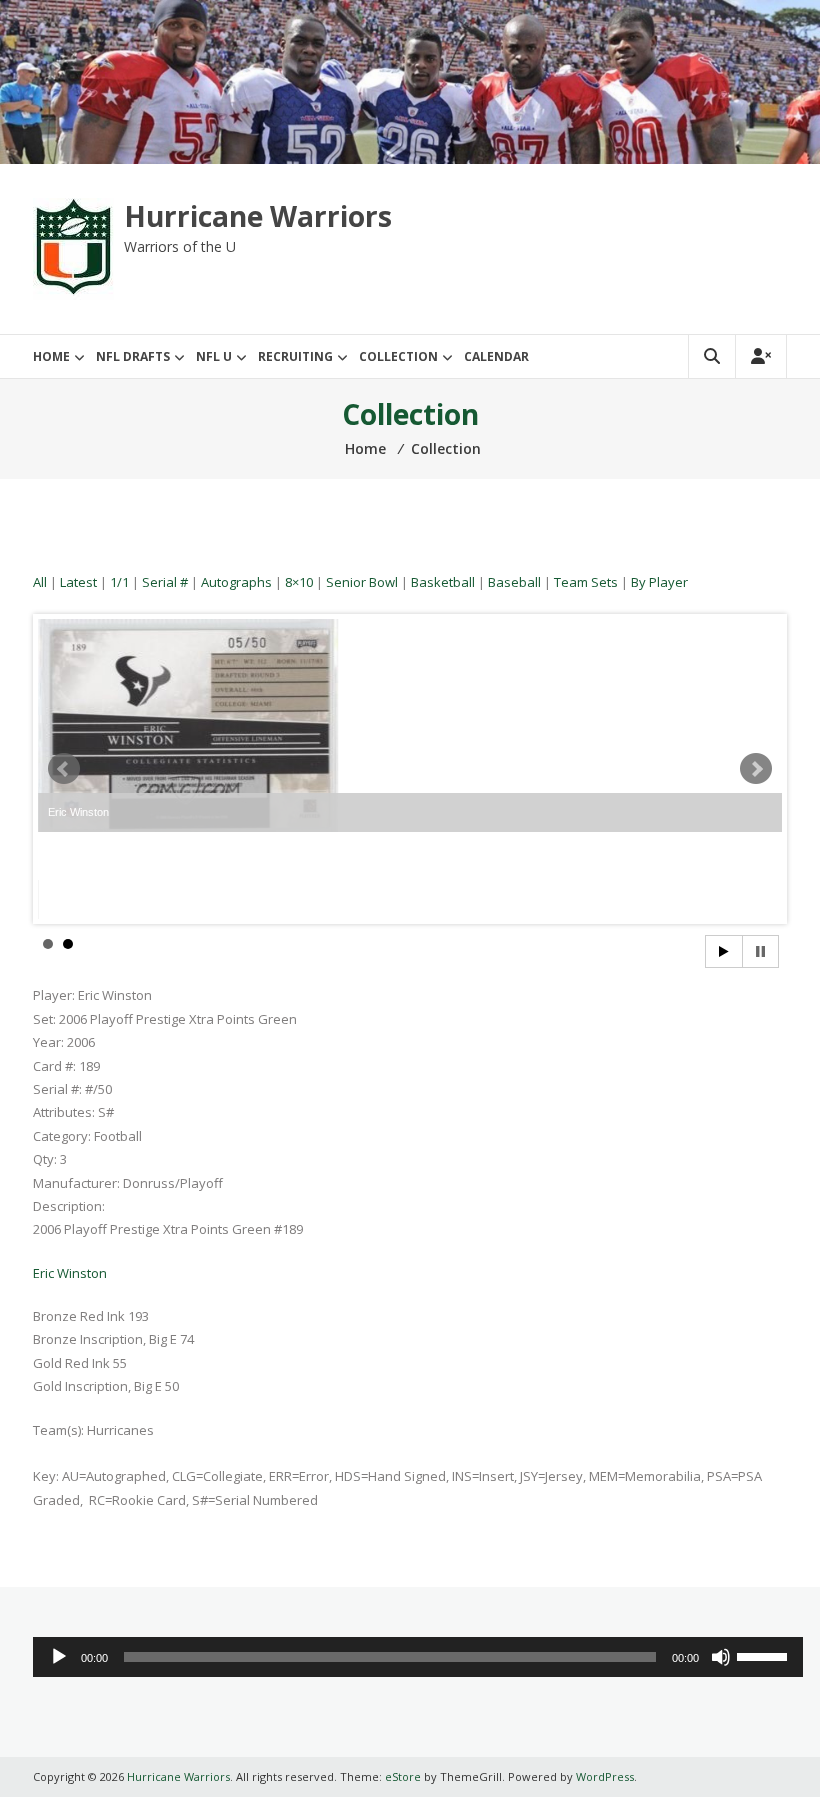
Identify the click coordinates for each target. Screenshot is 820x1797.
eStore (403, 1776)
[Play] (59, 1657)
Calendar (496, 356)
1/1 (119, 582)
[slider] (765, 1655)
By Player (659, 582)
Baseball (514, 582)
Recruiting (295, 356)
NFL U (214, 356)
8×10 (299, 582)
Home (51, 356)
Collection (398, 356)
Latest (78, 582)
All (40, 582)
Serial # (165, 582)
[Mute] (721, 1657)
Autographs (236, 582)
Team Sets (586, 582)
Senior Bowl (362, 582)
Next (756, 769)
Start (724, 951)
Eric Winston (70, 1273)
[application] (417, 1657)
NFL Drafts (133, 356)
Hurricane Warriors (258, 216)
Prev (64, 769)
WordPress (605, 1776)
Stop (760, 951)
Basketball (443, 582)
